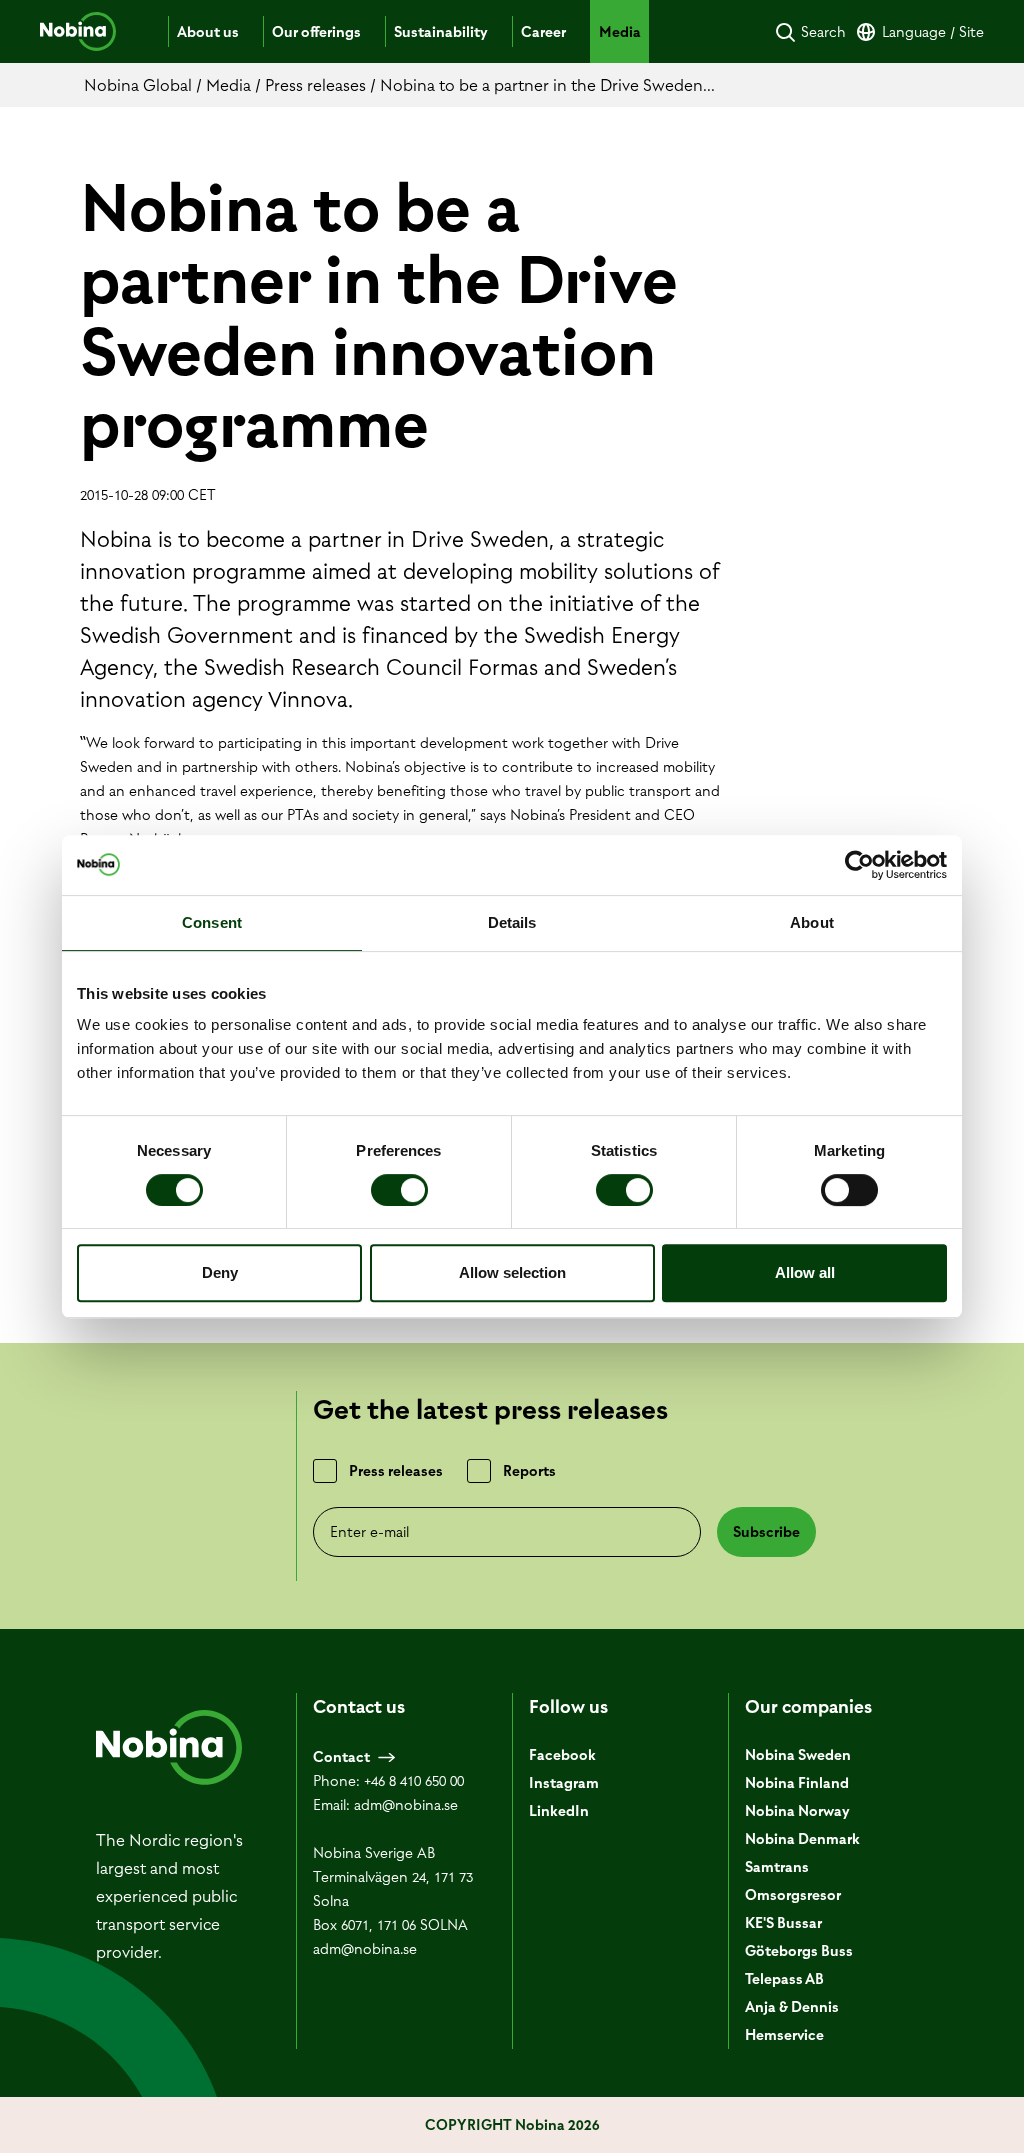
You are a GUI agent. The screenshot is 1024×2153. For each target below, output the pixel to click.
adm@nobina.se (406, 1805)
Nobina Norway (797, 1811)
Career (543, 32)
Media (620, 32)
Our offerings (316, 32)
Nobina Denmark (802, 1839)
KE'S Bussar (783, 1923)
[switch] (399, 1190)
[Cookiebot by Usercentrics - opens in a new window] (859, 865)
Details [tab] (512, 922)
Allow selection (512, 1272)
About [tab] (812, 922)
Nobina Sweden (798, 1755)
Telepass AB (784, 1979)
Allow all (805, 1272)
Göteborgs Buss (799, 1951)
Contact (341, 1757)
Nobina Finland (797, 1783)
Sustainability (441, 32)
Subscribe (766, 1532)
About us (208, 32)
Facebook (562, 1755)
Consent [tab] (212, 922)
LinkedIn (559, 1811)
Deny (220, 1272)
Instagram (564, 1783)
